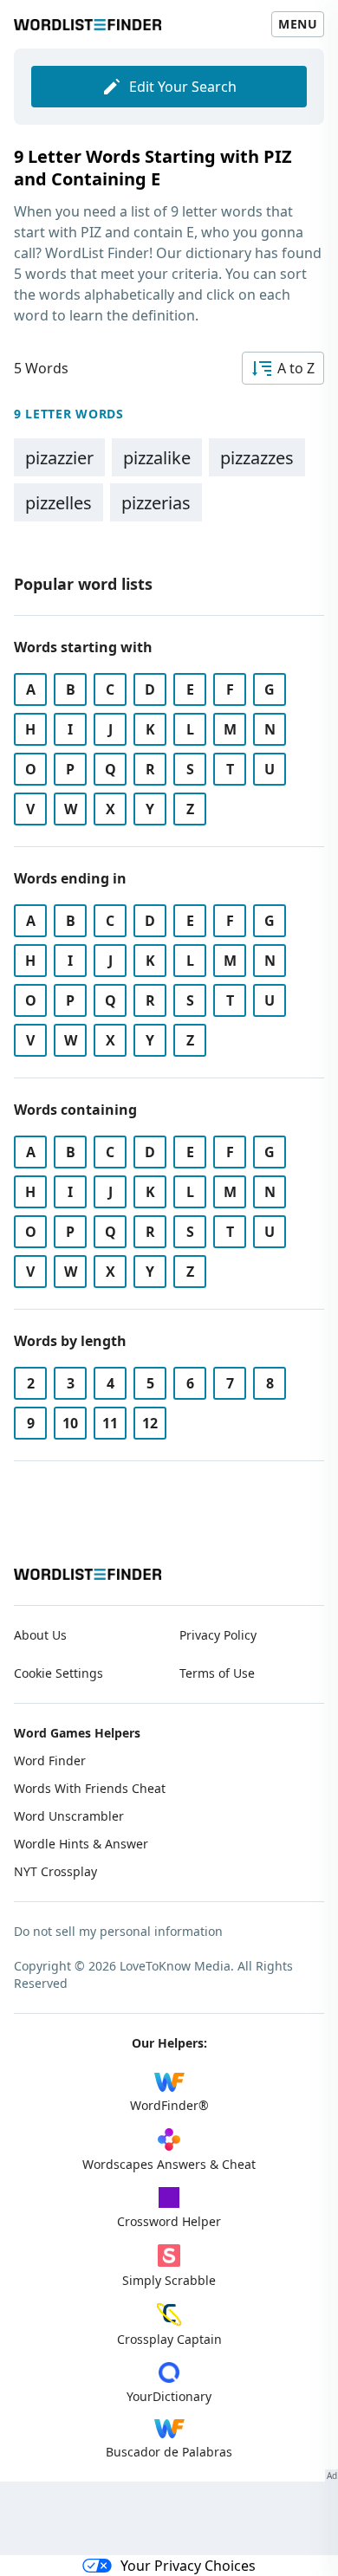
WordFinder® (169, 2105)
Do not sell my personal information (118, 1931)
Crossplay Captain (169, 2339)
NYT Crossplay (55, 1871)
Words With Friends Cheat (90, 1788)
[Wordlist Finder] (88, 1574)
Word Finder (50, 1760)
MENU (298, 24)
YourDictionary (169, 2396)
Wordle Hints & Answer (81, 1844)
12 (150, 1423)
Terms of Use (217, 1673)
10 (70, 1423)
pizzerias (156, 503)
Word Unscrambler (69, 1816)
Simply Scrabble (169, 2280)
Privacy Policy (218, 1635)
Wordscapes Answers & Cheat (169, 2164)
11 (110, 1423)
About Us (40, 1635)
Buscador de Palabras (169, 2452)
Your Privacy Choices (188, 2566)
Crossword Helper (169, 2221)
